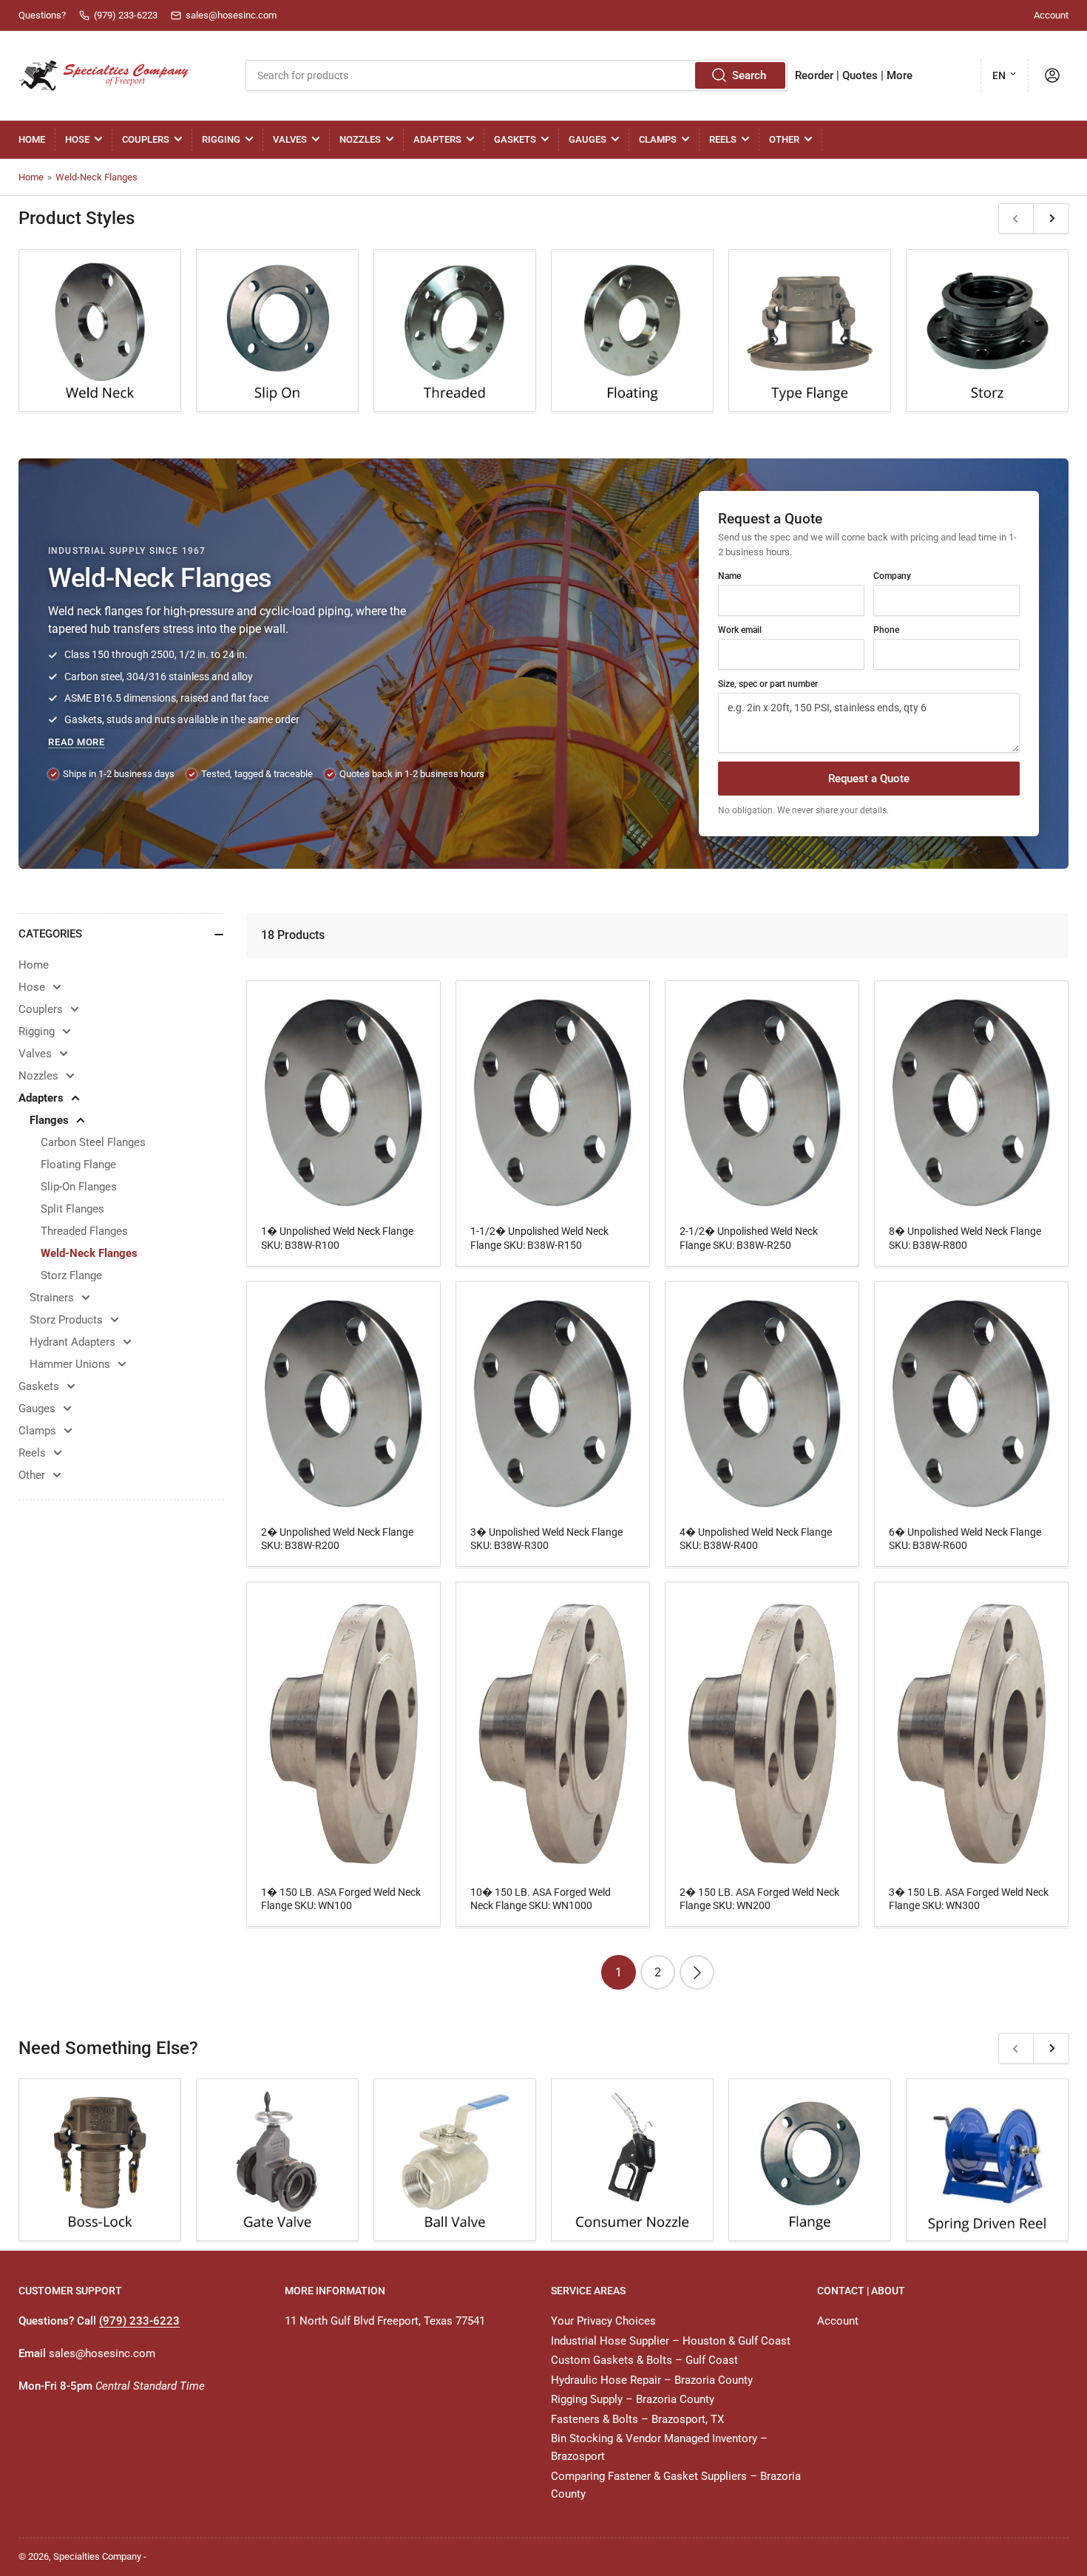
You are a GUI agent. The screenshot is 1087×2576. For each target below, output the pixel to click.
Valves (290, 139)
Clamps (658, 139)
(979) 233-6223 (139, 2321)
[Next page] (697, 1972)
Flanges (49, 1120)
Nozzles (360, 139)
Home (32, 139)
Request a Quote (869, 779)
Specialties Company (97, 2556)
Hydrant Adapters (72, 1342)
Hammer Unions (70, 1364)
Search (749, 75)
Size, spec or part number (768, 684)
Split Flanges (72, 1209)
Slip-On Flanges (79, 1187)
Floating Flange (78, 1165)
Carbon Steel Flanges (93, 1142)
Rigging (221, 139)
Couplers (146, 139)
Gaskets (515, 139)
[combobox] (516, 75)
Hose (77, 139)
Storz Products (66, 1320)
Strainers (52, 1298)
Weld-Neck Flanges (96, 177)
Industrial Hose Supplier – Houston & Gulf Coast (671, 2341)
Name (729, 576)
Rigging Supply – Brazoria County (633, 2399)
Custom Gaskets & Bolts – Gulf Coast (644, 2360)
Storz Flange (71, 1275)
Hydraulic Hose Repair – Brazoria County (652, 2380)
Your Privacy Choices (603, 2321)
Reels (723, 139)
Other (784, 139)
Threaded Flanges (84, 1231)
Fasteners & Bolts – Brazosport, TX (637, 2419)
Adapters (437, 139)
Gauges (587, 139)
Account (1051, 15)
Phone (886, 630)
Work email (740, 630)
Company (892, 576)
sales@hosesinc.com (102, 2353)
